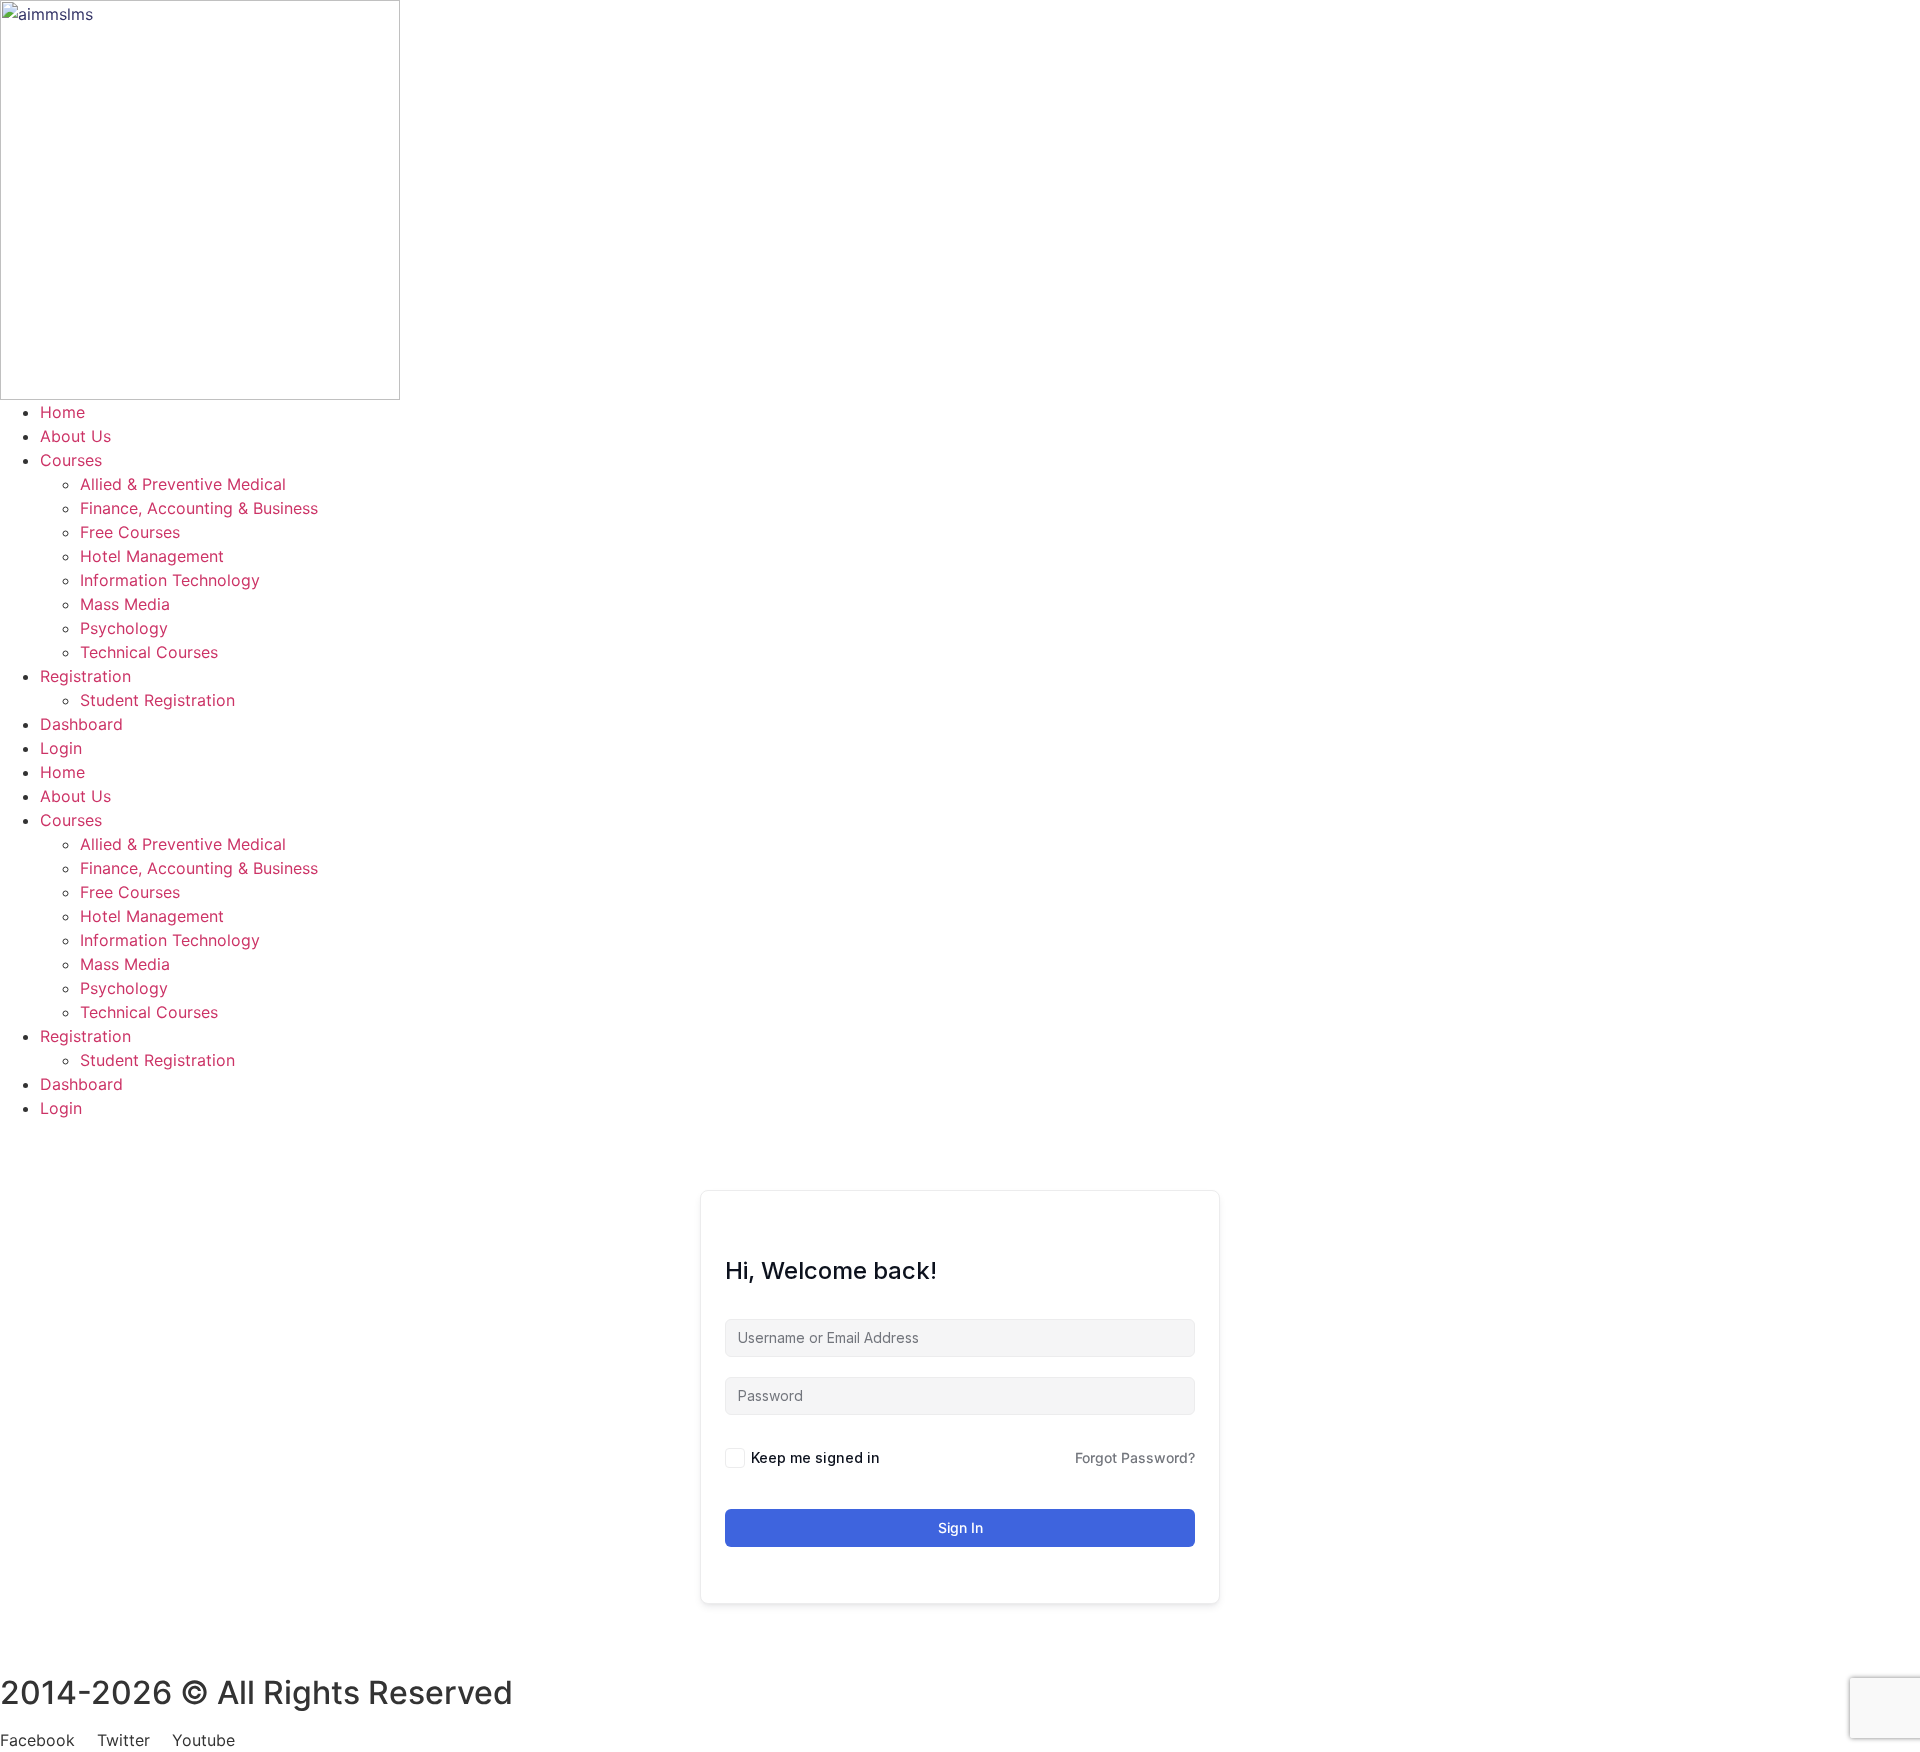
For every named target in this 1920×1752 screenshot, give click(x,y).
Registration (85, 676)
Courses (71, 460)
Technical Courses (149, 652)
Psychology (124, 628)
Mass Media (125, 604)
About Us (75, 436)
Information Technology (170, 580)
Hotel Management (152, 556)
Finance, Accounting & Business (199, 508)
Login (61, 748)
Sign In (960, 1527)
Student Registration (157, 700)
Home (62, 412)
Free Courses (130, 532)
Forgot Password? (1135, 1457)
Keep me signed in (815, 1457)
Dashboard (81, 724)
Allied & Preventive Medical (183, 484)
